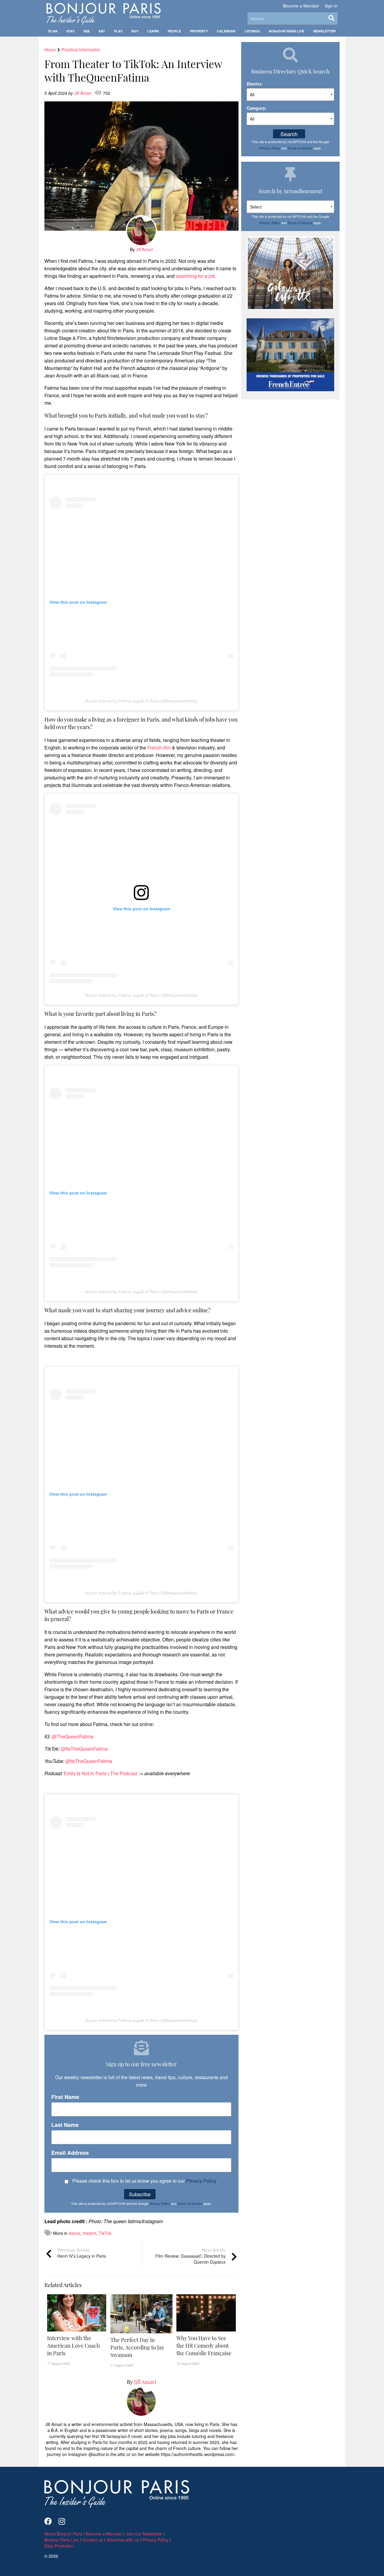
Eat (102, 31)
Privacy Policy (201, 2181)
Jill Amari (83, 93)
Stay (70, 31)
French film (159, 748)
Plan (53, 31)
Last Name (65, 2125)
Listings (252, 31)
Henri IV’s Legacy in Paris (82, 2253)
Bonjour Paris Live (286, 31)
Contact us (93, 2540)
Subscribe (140, 2194)
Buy (135, 31)
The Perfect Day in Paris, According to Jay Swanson (137, 2347)
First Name (65, 2097)
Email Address (70, 2153)
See (87, 31)
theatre (90, 2233)
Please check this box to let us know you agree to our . (144, 2181)
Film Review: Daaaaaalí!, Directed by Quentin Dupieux (190, 2256)
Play (118, 31)
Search (289, 134)
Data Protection (59, 2546)
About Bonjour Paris (63, 2534)
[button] (77, 2346)
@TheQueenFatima (72, 1736)
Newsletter (324, 31)
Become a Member (301, 6)
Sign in (331, 6)
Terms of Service (190, 2203)
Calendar (226, 31)
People (174, 31)
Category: (257, 108)
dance (75, 2233)
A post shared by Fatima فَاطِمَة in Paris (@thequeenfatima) (141, 701)
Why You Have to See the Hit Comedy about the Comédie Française (204, 2346)
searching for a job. (196, 276)
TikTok (105, 2233)
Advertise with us (123, 2540)
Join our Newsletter (144, 2534)
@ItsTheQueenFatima (84, 1749)
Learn (153, 31)
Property (199, 31)
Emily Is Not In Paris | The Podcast (100, 1773)
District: (255, 84)
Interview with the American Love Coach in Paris (73, 2346)
